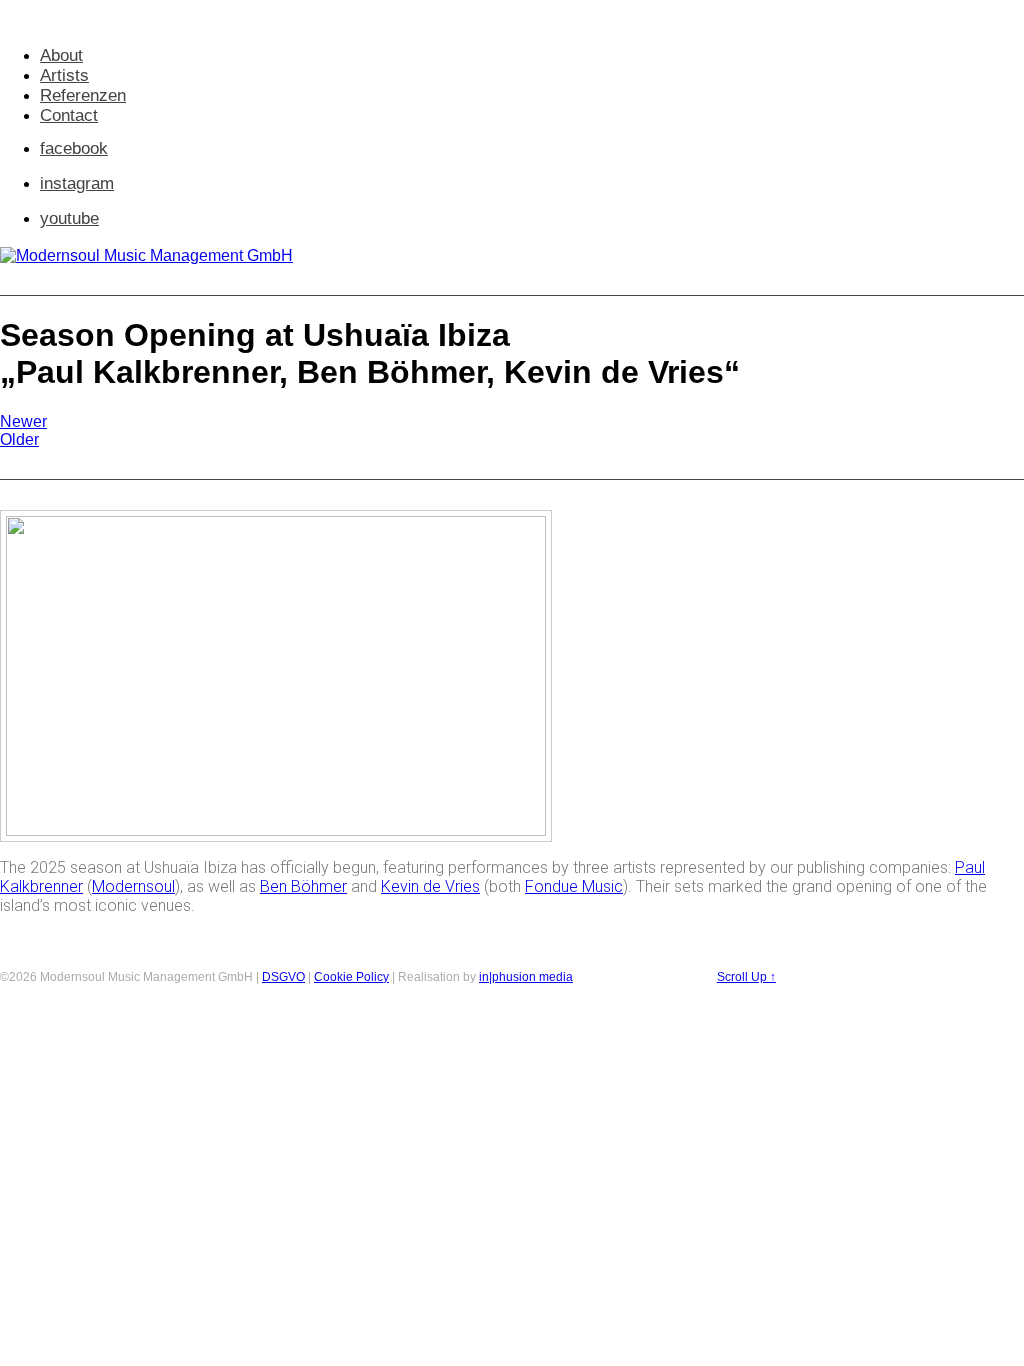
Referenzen (83, 95)
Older (19, 439)
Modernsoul (133, 886)
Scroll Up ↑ (746, 977)
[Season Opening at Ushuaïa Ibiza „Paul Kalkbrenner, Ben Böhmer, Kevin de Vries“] (276, 830)
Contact (69, 115)
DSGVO (283, 977)
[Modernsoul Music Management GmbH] (146, 255)
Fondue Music (574, 886)
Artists (64, 75)
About (61, 55)
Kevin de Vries (430, 886)
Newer (23, 421)
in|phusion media (526, 977)
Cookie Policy (351, 977)
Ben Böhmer (303, 886)
